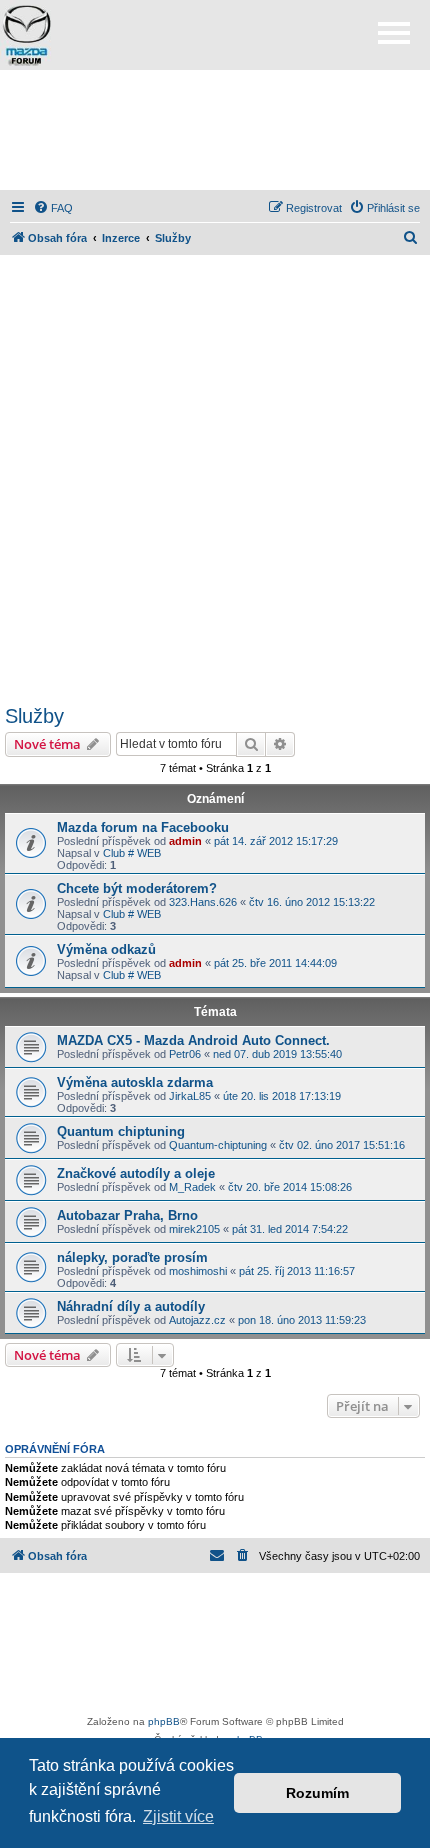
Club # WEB (132, 853)
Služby (34, 716)
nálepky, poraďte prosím (132, 1257)
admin (185, 841)
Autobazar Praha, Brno (127, 1215)
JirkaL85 (190, 1096)
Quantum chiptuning (121, 1131)
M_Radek (192, 1187)
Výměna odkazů (106, 949)
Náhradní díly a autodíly (131, 1306)
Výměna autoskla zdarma (135, 1082)
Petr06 (185, 1054)
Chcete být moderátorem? (137, 888)
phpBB (164, 1721)
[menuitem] (53, 208)
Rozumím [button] (317, 1793)
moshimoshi (198, 1271)
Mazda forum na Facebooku (143, 827)
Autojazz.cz (197, 1320)
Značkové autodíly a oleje (136, 1173)
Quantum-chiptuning (218, 1145)
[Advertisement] (215, 130)
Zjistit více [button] (178, 1816)
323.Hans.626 (203, 902)
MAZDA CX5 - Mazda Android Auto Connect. (193, 1040)
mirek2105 (194, 1229)
